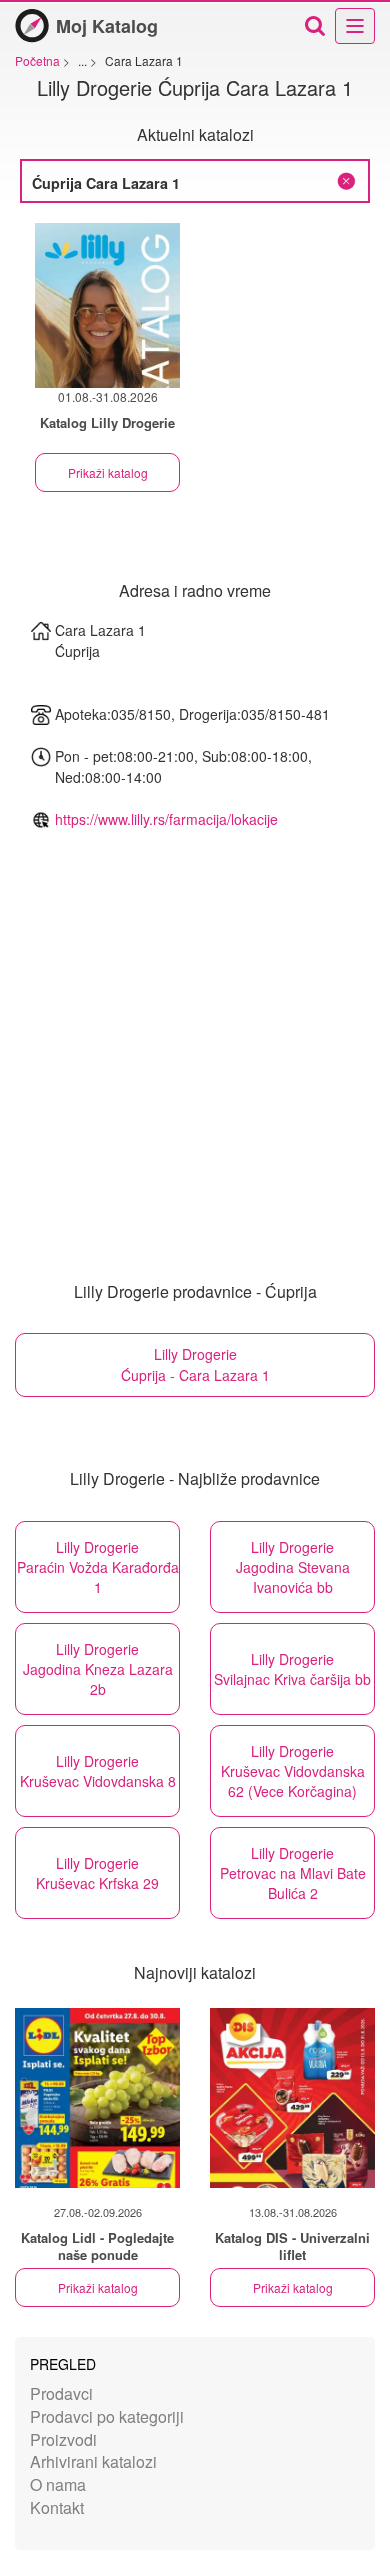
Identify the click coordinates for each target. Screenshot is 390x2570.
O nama (58, 2484)
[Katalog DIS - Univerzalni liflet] (292, 2098)
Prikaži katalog (108, 472)
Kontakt (57, 2507)
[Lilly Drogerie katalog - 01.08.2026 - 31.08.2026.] (107, 305)
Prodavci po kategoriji (107, 2416)
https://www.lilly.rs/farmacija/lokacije (166, 819)
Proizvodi (63, 2439)
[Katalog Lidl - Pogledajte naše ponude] (97, 2098)
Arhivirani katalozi (93, 2461)
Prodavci (61, 2393)
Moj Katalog (107, 26)
